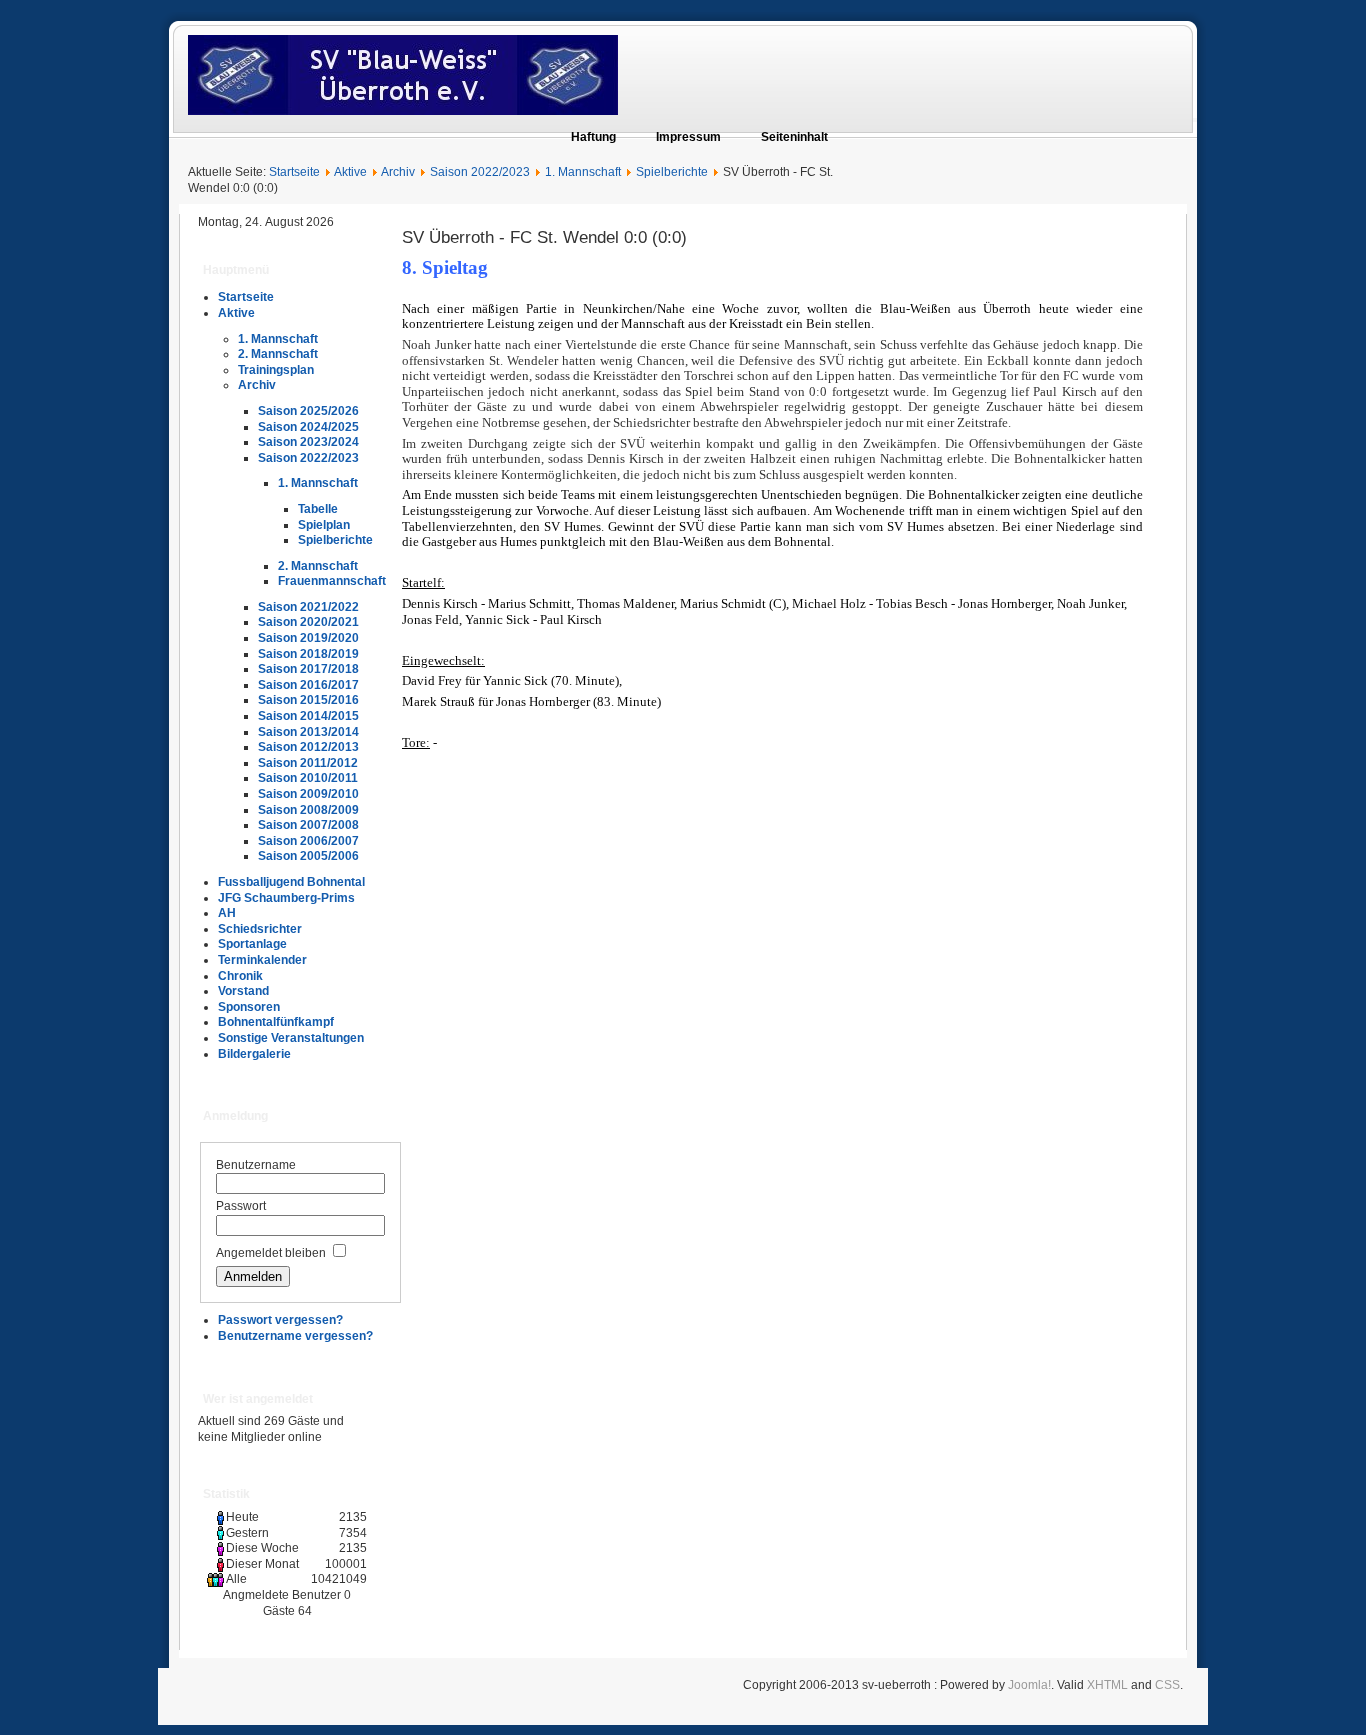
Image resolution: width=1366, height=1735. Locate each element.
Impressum (688, 137)
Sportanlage (252, 944)
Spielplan (324, 525)
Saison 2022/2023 (480, 172)
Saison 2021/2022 (308, 607)
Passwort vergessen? (280, 1320)
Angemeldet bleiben (271, 1253)
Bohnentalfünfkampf (276, 1022)
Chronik (240, 976)
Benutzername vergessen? (295, 1336)
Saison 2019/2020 (308, 638)
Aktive (350, 172)
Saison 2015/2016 (308, 700)
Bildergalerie (254, 1054)
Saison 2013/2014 (308, 732)
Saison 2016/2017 (308, 685)
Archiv (398, 172)
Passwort (241, 1206)
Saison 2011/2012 (308, 763)
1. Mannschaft (583, 172)
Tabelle (318, 509)
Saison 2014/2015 (308, 716)
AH (227, 913)
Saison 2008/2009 (308, 810)
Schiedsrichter (260, 929)
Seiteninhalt (794, 137)
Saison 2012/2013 (308, 747)
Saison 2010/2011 (308, 778)
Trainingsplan (276, 370)
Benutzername (256, 1165)
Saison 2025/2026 (308, 411)
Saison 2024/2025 (308, 427)
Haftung (593, 137)
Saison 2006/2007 (308, 841)
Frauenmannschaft (332, 581)
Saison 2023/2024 (308, 442)
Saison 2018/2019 (308, 654)
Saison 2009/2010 (308, 794)
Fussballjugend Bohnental (291, 882)
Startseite (294, 172)
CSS (1167, 1685)
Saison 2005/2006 (308, 856)
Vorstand (243, 991)
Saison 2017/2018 (308, 669)
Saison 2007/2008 (308, 825)
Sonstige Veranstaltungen (291, 1038)
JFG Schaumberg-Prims (286, 898)
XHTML (1107, 1685)
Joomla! (1029, 1685)
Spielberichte (672, 172)
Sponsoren (249, 1007)
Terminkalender (262, 960)
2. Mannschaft (278, 354)
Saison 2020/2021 (308, 622)
